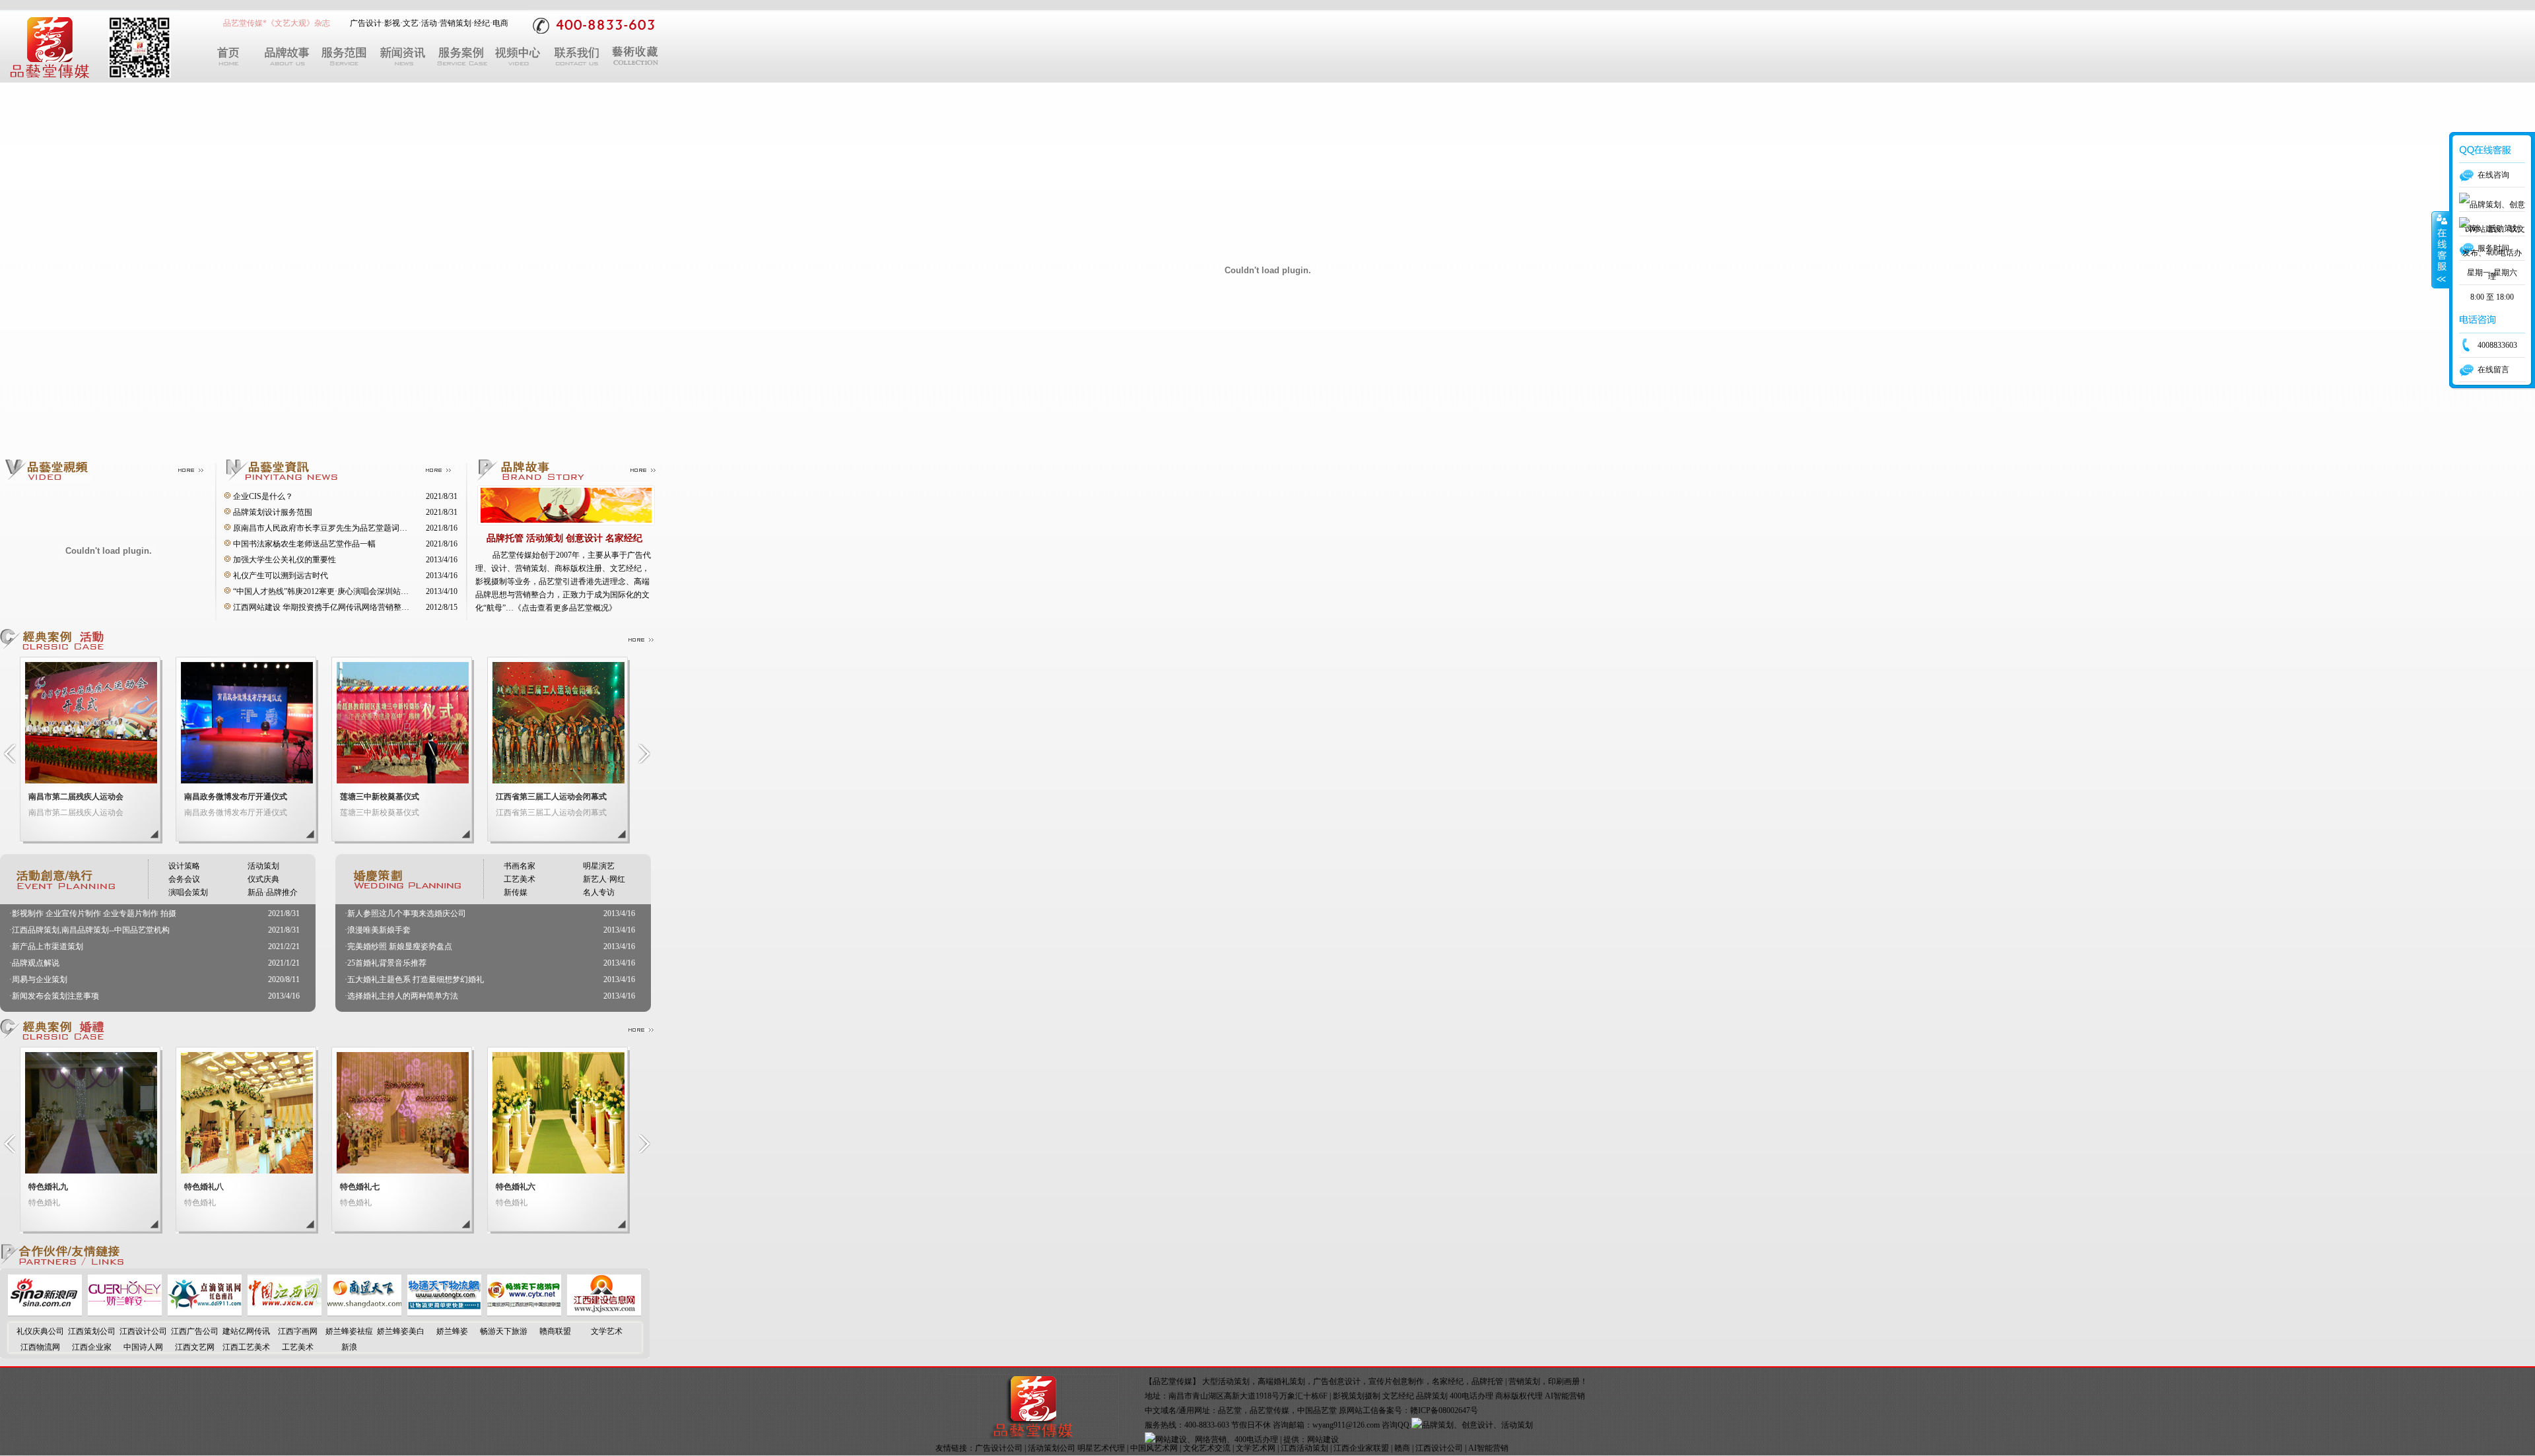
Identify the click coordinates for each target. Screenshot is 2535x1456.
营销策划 (456, 23)
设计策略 (184, 866)
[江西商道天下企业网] (364, 1313)
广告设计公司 (999, 1448)
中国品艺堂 (1317, 1410)
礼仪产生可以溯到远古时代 (281, 576)
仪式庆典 (263, 879)
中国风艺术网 (1154, 1448)
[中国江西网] (285, 1313)
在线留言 (2493, 370)
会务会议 (184, 879)
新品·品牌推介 (273, 892)
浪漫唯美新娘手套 (379, 930)
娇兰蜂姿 (452, 1331)
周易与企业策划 (40, 979)
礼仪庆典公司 (40, 1331)
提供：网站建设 (1311, 1439)
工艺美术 (520, 879)
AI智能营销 (1488, 1448)
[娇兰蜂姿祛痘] (125, 1313)
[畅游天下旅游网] (524, 1313)
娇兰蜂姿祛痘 (349, 1331)
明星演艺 (599, 866)
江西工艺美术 (246, 1347)
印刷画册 (1564, 1381)
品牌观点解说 (36, 963)
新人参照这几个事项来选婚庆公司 (407, 913)
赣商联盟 (555, 1331)
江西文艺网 (195, 1347)
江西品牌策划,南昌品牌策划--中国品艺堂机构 (91, 930)
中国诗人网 (143, 1347)
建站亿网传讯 (246, 1331)
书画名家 (520, 866)
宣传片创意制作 (1396, 1381)
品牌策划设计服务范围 (273, 512)
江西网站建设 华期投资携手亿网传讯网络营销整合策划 (329, 607)
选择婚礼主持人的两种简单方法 (403, 996)
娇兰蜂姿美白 (401, 1331)
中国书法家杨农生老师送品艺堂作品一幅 (304, 544)
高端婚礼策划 (1281, 1381)
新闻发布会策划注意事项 (55, 996)
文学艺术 (607, 1331)
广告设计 (366, 23)
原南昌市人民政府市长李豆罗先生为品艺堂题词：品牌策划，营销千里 (356, 528)
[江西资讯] (205, 1313)
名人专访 (599, 892)
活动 (429, 23)
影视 (392, 23)
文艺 (411, 23)
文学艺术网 (1256, 1448)
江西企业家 (92, 1347)
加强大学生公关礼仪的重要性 (285, 560)
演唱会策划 (188, 892)
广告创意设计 (1337, 1381)
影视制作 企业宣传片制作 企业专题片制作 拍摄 (94, 913)
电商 (500, 23)
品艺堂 (1230, 1410)
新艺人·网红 (604, 879)
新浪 (349, 1347)
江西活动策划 (1304, 1448)
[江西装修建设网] (604, 1313)
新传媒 (516, 892)
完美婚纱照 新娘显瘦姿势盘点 (400, 946)
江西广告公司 (195, 1331)
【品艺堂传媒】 (1172, 1381)
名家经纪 (1448, 1381)
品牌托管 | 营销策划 (1506, 1381)
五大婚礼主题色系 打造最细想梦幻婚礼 (416, 979)
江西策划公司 (92, 1331)
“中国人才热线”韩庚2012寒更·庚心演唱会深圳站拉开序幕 (333, 591)
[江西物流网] (444, 1313)
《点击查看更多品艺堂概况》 (565, 608)
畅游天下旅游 (504, 1331)
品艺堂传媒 (1269, 1410)
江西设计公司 (143, 1331)
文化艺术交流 (1207, 1448)
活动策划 (263, 866)
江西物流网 (40, 1347)
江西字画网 (298, 1331)
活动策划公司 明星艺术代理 (1076, 1448)
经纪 (482, 23)
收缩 (2441, 250)
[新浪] (45, 1313)
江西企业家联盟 (1361, 1448)
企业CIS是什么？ (263, 496)
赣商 (1402, 1448)
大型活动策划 (1226, 1381)
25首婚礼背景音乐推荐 (387, 963)
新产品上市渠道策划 (48, 946)
